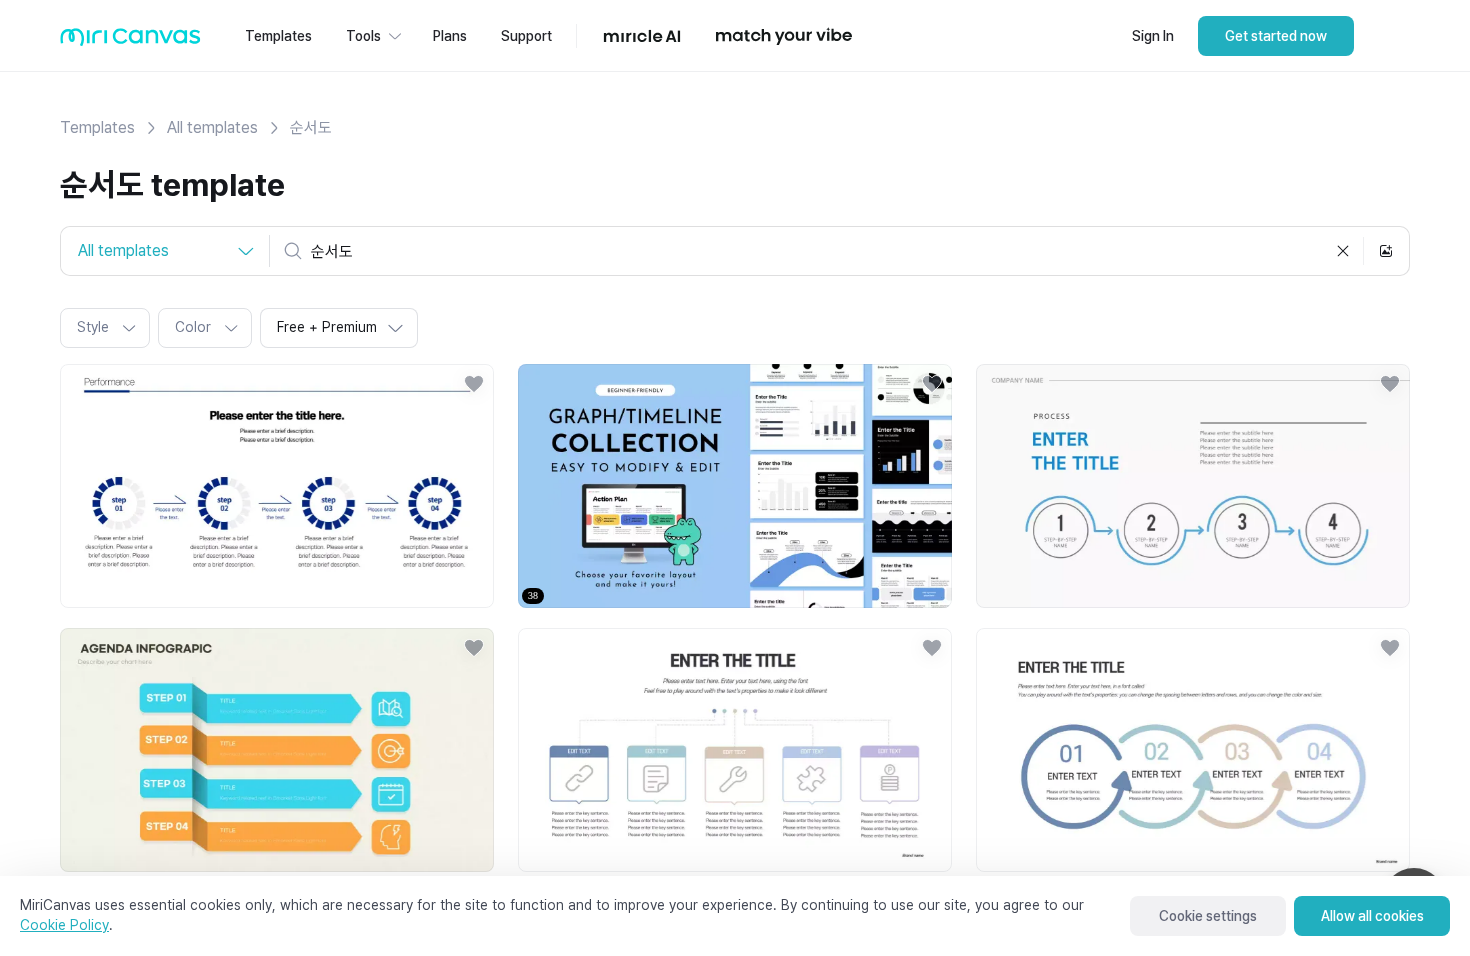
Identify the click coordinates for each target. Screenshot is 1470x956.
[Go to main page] (130, 41)
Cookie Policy (64, 925)
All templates (212, 127)
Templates (97, 127)
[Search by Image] (1386, 251)
